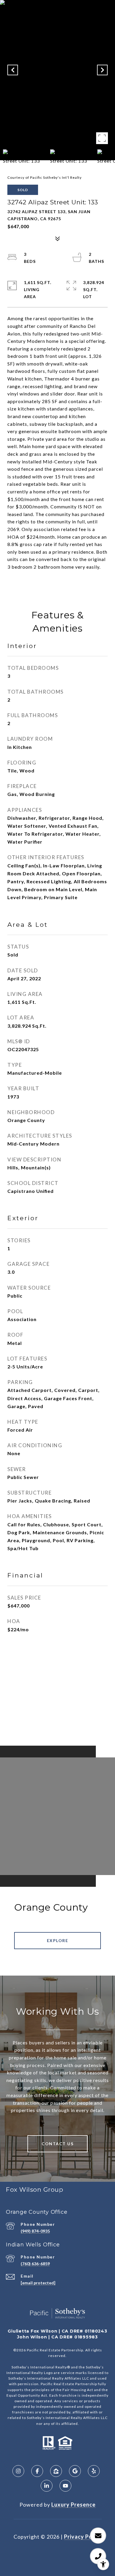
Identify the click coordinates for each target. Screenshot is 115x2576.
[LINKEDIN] (47, 2486)
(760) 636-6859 (35, 2264)
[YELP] (94, 2471)
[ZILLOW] (56, 2471)
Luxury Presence (73, 2505)
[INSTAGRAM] (18, 2471)
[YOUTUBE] (65, 2486)
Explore (58, 1940)
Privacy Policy (83, 2537)
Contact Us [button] (57, 2144)
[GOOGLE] (75, 2471)
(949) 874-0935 (35, 2231)
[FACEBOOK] (37, 2471)
